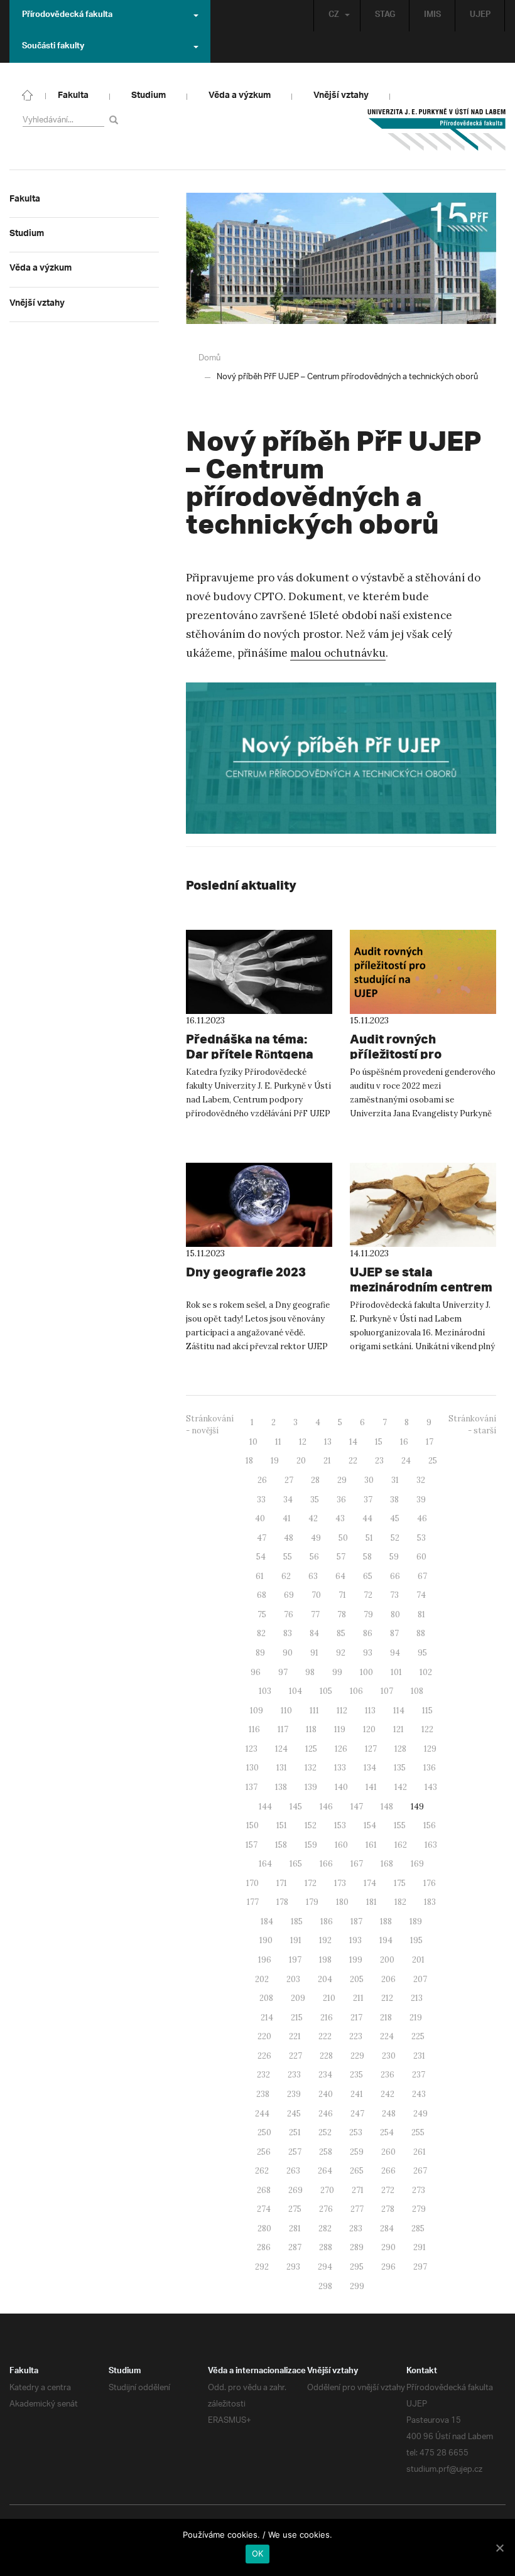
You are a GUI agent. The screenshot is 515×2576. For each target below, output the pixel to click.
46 (422, 1518)
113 (370, 1711)
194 (386, 1940)
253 (356, 2132)
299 (357, 2286)
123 (252, 1749)
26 (262, 1480)
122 (427, 1729)
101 (396, 1672)
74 (421, 1595)
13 (328, 1442)
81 (421, 1614)
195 (416, 1940)
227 (295, 2056)
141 (371, 1787)
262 (262, 2171)
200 (387, 1960)
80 (395, 1614)
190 (266, 1940)
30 (369, 1480)
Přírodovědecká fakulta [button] (67, 16)
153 (340, 1825)
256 (264, 2152)
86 (368, 1633)
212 (387, 1998)
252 (325, 2132)
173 (340, 1883)
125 (311, 1749)
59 (394, 1557)
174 (370, 1883)
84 (314, 1633)
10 (253, 1442)
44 (367, 1518)
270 (327, 2190)
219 (416, 2018)
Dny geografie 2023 (246, 1272)
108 (417, 1691)
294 (325, 2267)
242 (388, 2094)
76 (289, 1614)
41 (287, 1518)
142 (401, 1787)
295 (357, 2267)
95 (422, 1653)
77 (315, 1614)
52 (395, 1538)
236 (388, 2075)
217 (356, 2018)
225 (418, 2036)
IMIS (432, 16)
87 (394, 1633)
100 (366, 1672)
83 (288, 1633)
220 (264, 2036)
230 (389, 2056)
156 (430, 1825)
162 (401, 1845)
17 (430, 1442)
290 (388, 2247)
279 (419, 2209)
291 (420, 2247)
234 (325, 2075)
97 (283, 1672)
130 (252, 1768)
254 (387, 2132)
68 (262, 1595)
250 (264, 2132)
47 (262, 1538)
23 (379, 1461)
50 (343, 1538)
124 (281, 1749)
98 (310, 1672)
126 (341, 1749)
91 (314, 1653)
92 (341, 1653)
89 (260, 1653)
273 (419, 2190)
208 (266, 1998)
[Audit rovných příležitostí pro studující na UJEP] (423, 972)
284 (387, 2228)
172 (311, 1883)
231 (419, 2056)
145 (296, 1807)
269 (295, 2190)
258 (326, 2152)
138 (281, 1787)
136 (430, 1768)
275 (295, 2209)
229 (357, 2056)
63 (313, 1576)
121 (398, 1729)
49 (316, 1538)
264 (325, 2171)
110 (286, 1711)
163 (431, 1845)
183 (430, 1902)
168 (387, 1864)
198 (325, 1960)
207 (420, 1979)
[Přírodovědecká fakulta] (28, 94)
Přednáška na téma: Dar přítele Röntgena (250, 1046)
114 (399, 1711)
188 (386, 1921)
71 (342, 1595)
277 (357, 2209)
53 (421, 1538)
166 (326, 1864)
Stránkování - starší (472, 1425)
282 (325, 2228)
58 (367, 1557)
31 (395, 1480)
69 (289, 1595)
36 (341, 1500)
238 (263, 2094)
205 (357, 1979)
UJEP (480, 16)
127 (371, 1749)
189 (416, 1921)
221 (295, 2036)
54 (261, 1557)
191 (296, 1940)
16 (404, 1442)
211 (358, 1998)
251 (295, 2132)
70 (316, 1595)
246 (326, 2114)
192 (325, 1940)
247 (357, 2114)
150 (252, 1825)
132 (311, 1768)
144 (265, 1807)
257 (295, 2152)
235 (356, 2075)
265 (357, 2171)
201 (418, 1960)
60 (421, 1557)
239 (294, 2094)
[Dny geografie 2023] (259, 1205)
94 (395, 1653)
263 (293, 2171)
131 (282, 1768)
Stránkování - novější (210, 1425)
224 (387, 2036)
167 (357, 1864)
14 (353, 1442)
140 (341, 1787)
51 (369, 1538)
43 (340, 1518)
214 (267, 2018)
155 (400, 1825)
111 (314, 1711)
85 (341, 1633)
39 (421, 1500)
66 (395, 1576)
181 (371, 1902)
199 (356, 1960)
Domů (209, 358)
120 (369, 1729)
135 (400, 1768)
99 (337, 1672)
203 (293, 1979)
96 (256, 1672)
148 (387, 1807)
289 (357, 2247)
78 (342, 1614)
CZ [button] (334, 16)
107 (387, 1691)
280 (264, 2228)
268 (264, 2190)
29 (342, 1480)
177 (253, 1902)
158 (281, 1845)
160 (341, 1845)
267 (420, 2171)
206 (388, 1979)
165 (296, 1864)
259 (357, 2152)
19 (275, 1461)
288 (326, 2247)
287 (295, 2247)
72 (368, 1595)
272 (388, 2190)
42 (313, 1518)
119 (340, 1729)
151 (282, 1825)
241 (357, 2094)
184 (267, 1921)
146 (326, 1807)
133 (340, 1768)
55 (288, 1557)
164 (265, 1864)
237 (419, 2075)
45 (395, 1518)
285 (418, 2228)
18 (249, 1461)
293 (293, 2267)
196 (265, 1960)
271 (358, 2190)
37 (368, 1500)
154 (370, 1825)
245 (294, 2114)
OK (258, 2553)
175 (400, 1883)
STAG (385, 16)
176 (430, 1883)
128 (400, 1749)
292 (262, 2267)
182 (400, 1902)
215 (297, 2018)
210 (329, 1998)
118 (311, 1729)
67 (422, 1576)
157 (252, 1845)
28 (315, 1480)
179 (312, 1902)
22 (353, 1461)
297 (420, 2267)
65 (368, 1576)
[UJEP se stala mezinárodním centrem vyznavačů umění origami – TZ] (423, 1205)
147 (357, 1807)
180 (342, 1902)
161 (371, 1845)
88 (421, 1633)
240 (326, 2094)
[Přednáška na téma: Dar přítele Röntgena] (259, 972)
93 (368, 1653)
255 (418, 2132)
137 (252, 1787)
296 (388, 2267)
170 (252, 1883)
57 (341, 1557)
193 (355, 1940)
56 (314, 1557)
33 (261, 1500)
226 (264, 2056)
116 (254, 1729)
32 (421, 1480)
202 (262, 1979)
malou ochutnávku (338, 653)
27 (289, 1480)
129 (430, 1749)
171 (282, 1883)
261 (420, 2152)
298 (325, 2286)
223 (356, 2036)
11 (278, 1442)
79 (368, 1614)
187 (356, 1921)
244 (262, 2114)
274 (264, 2209)
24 (406, 1461)
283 (356, 2228)
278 (388, 2209)
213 (417, 1998)
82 (261, 1633)
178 (282, 1902)
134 (370, 1768)
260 (388, 2152)
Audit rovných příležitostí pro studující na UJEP (403, 1054)
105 (326, 1691)
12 (303, 1442)
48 (289, 1538)
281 (295, 2228)
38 (394, 1500)
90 (288, 1653)
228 (326, 2056)
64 (340, 1576)
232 (263, 2075)
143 (431, 1787)
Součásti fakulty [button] (53, 47)
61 (260, 1576)
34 (288, 1500)
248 (389, 2114)
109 (257, 1711)
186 (327, 1921)
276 (326, 2209)
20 (301, 1461)
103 (265, 1691)
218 (386, 2018)
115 (427, 1711)
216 (327, 2018)
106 (356, 1691)
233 (294, 2075)
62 (286, 1576)
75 (262, 1614)
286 (264, 2247)
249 (420, 2114)
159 (311, 1845)
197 (295, 1960)
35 (315, 1500)
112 (342, 1711)
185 (297, 1921)
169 (417, 1864)
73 (394, 1595)
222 (325, 2036)
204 (325, 1979)
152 (311, 1825)
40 (260, 1518)
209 (298, 1998)
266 (388, 2171)
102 (426, 1672)
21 (327, 1461)
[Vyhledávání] (116, 120)
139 (311, 1787)
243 (419, 2094)
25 (433, 1461)
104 (295, 1691)
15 (379, 1442)
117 (283, 1729)
